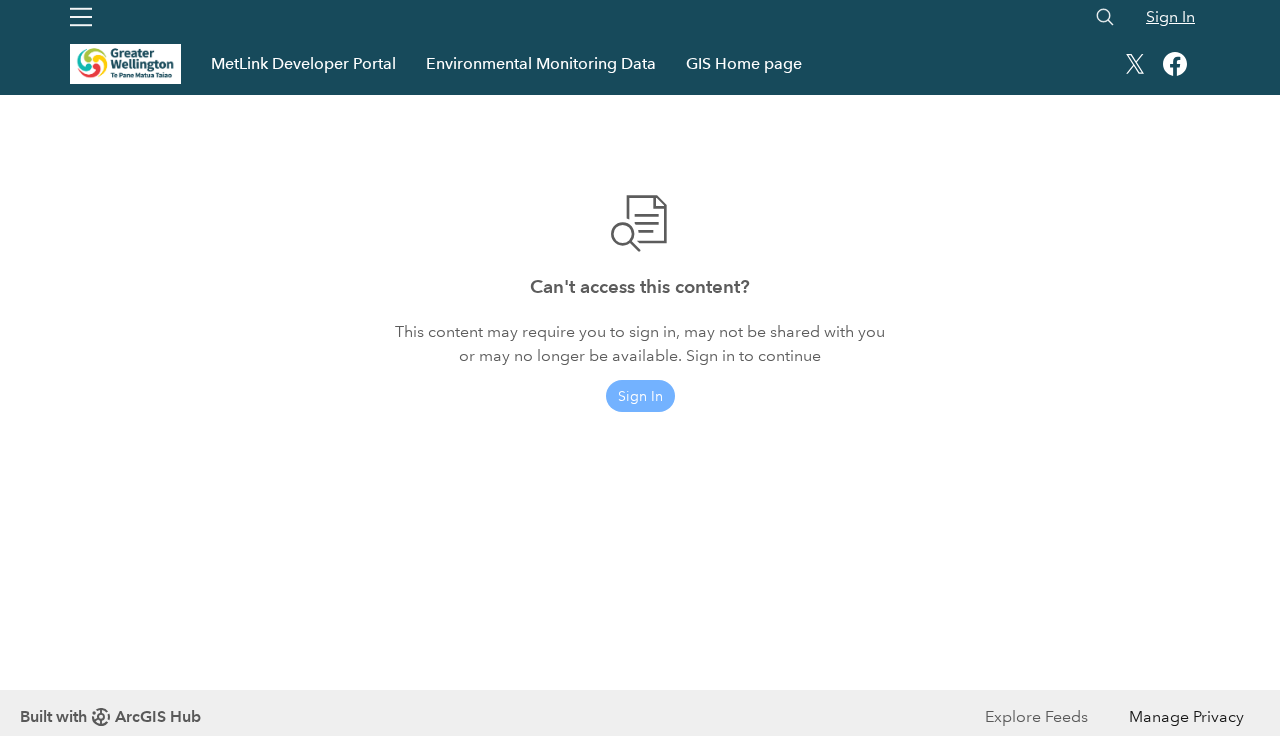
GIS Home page (744, 63)
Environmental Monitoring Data (541, 63)
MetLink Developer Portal (303, 63)
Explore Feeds (1036, 716)
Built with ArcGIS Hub (110, 716)
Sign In (1170, 16)
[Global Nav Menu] (81, 17)
